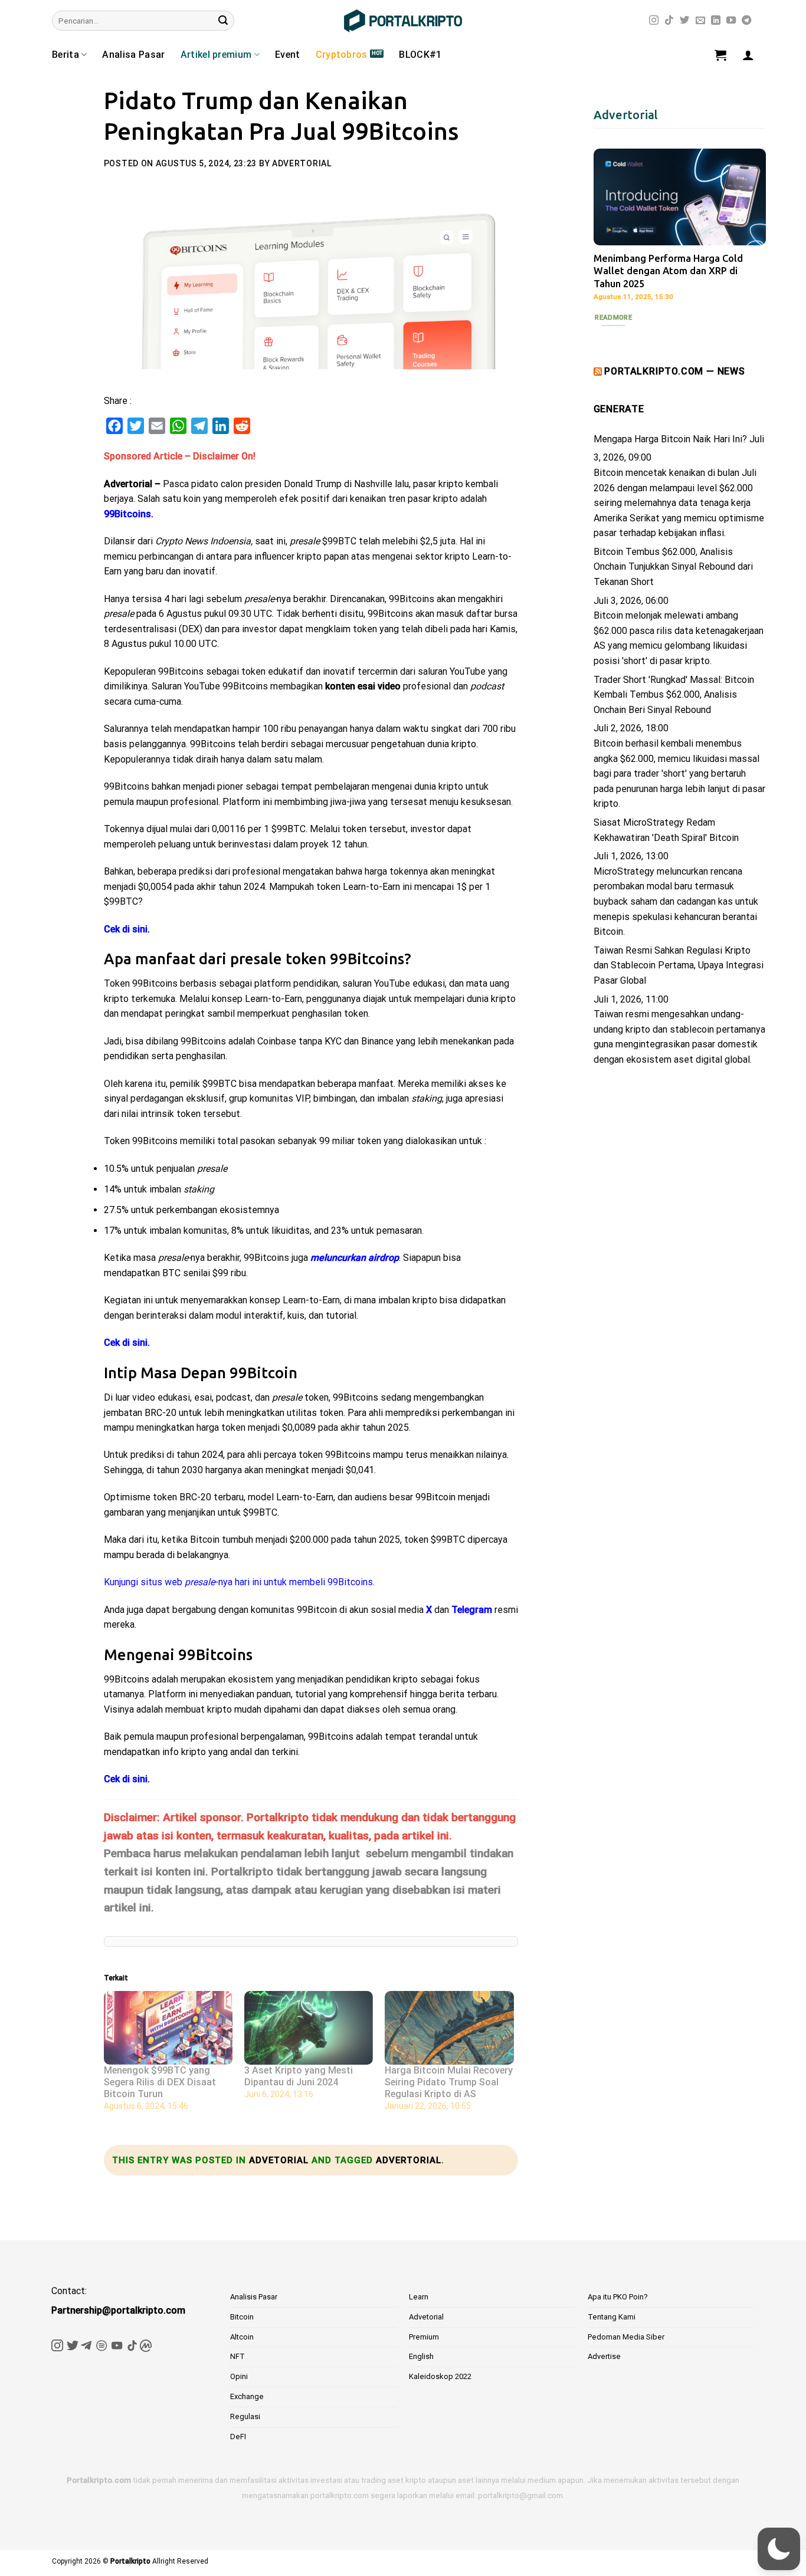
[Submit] (223, 21)
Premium (424, 2337)
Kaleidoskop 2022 (440, 2376)
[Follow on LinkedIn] (716, 21)
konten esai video (362, 686)
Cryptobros (342, 55)
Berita (65, 55)
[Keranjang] (720, 55)
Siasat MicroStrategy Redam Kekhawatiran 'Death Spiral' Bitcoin (666, 830)
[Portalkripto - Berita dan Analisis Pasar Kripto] (403, 21)
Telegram (472, 1610)
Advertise (604, 2356)
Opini (239, 2376)
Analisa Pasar (133, 55)
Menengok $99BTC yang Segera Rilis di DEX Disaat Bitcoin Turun (160, 2082)
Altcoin (242, 2337)
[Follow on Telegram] (746, 21)
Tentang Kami (612, 2317)
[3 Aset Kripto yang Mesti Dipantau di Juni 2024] (309, 2028)
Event (288, 55)
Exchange (247, 2396)
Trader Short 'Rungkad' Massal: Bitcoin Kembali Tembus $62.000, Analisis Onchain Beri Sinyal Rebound (674, 695)
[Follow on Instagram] (654, 21)
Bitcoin (242, 2317)
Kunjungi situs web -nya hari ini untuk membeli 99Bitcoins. (239, 1582)
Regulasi (245, 2416)
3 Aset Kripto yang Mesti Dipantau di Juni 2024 (299, 2076)
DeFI (238, 2437)
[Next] (748, 235)
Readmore (613, 317)
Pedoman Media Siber (626, 2337)
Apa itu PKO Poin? (618, 2297)
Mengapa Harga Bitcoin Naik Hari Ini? (670, 439)
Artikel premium (216, 55)
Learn (419, 2297)
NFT (237, 2356)
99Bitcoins (127, 514)
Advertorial (302, 163)
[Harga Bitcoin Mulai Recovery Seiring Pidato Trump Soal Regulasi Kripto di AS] (449, 2028)
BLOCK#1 (420, 55)
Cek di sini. (127, 929)
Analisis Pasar (254, 2297)
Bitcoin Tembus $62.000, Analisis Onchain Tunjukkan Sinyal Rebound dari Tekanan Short (673, 567)
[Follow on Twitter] (684, 21)
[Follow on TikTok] (669, 21)
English (421, 2356)
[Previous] (612, 235)
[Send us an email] (700, 21)
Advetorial (279, 2160)
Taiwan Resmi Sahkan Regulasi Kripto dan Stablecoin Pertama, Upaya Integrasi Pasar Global (679, 965)
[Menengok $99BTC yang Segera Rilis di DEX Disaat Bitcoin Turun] (168, 2028)
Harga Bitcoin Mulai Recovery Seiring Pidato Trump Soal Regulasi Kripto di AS (449, 2082)
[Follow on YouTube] (731, 21)
